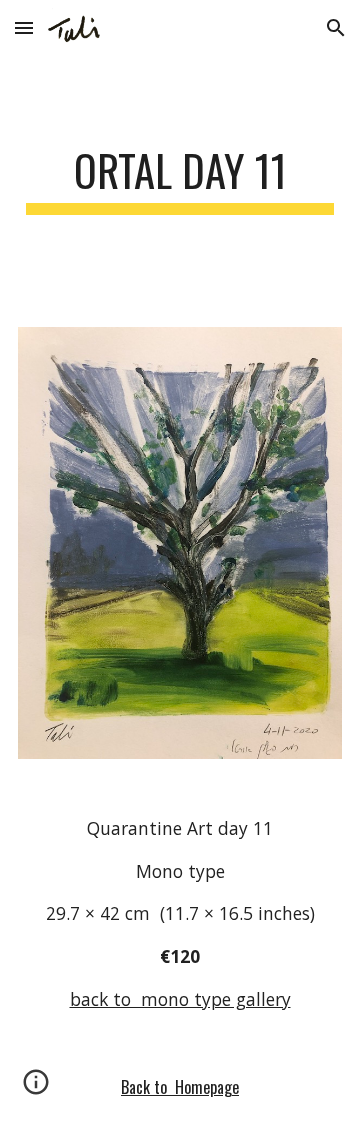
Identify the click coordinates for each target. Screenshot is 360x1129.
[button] (24, 27)
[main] (180, 179)
